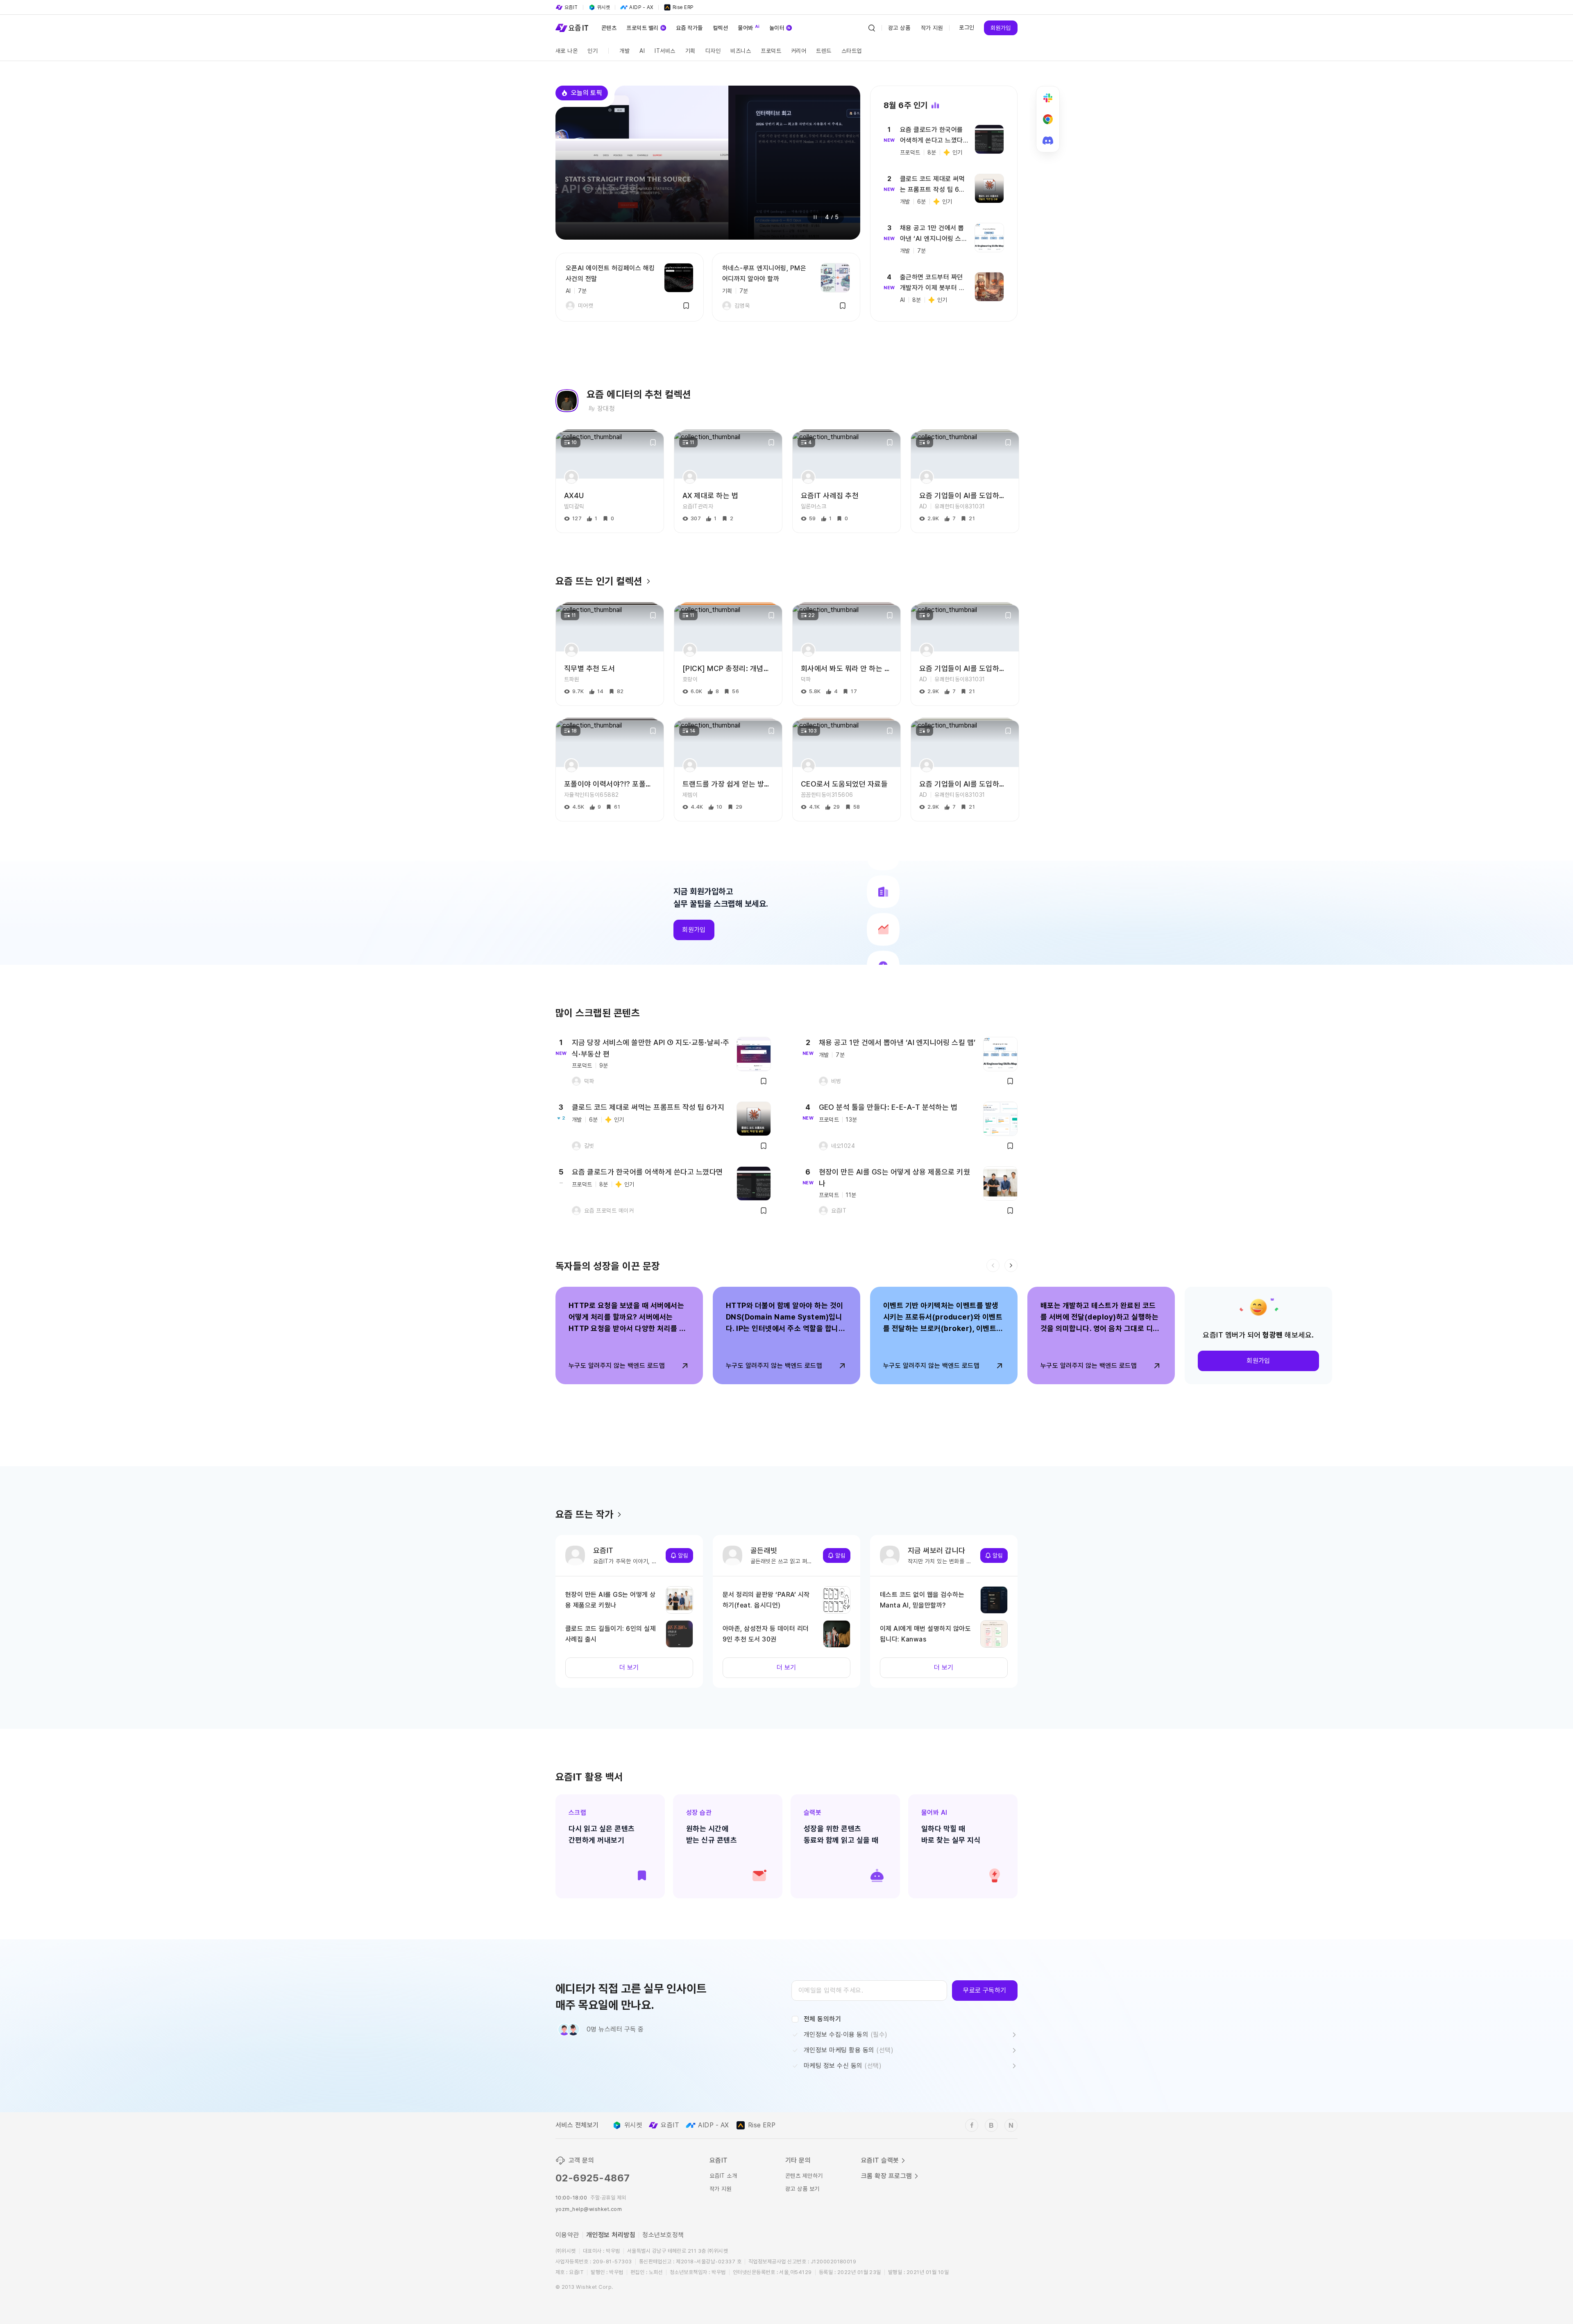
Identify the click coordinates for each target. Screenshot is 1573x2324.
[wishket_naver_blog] (1011, 2125)
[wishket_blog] (991, 2125)
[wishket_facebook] (972, 2125)
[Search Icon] (872, 28)
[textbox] (869, 1991)
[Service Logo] (572, 28)
